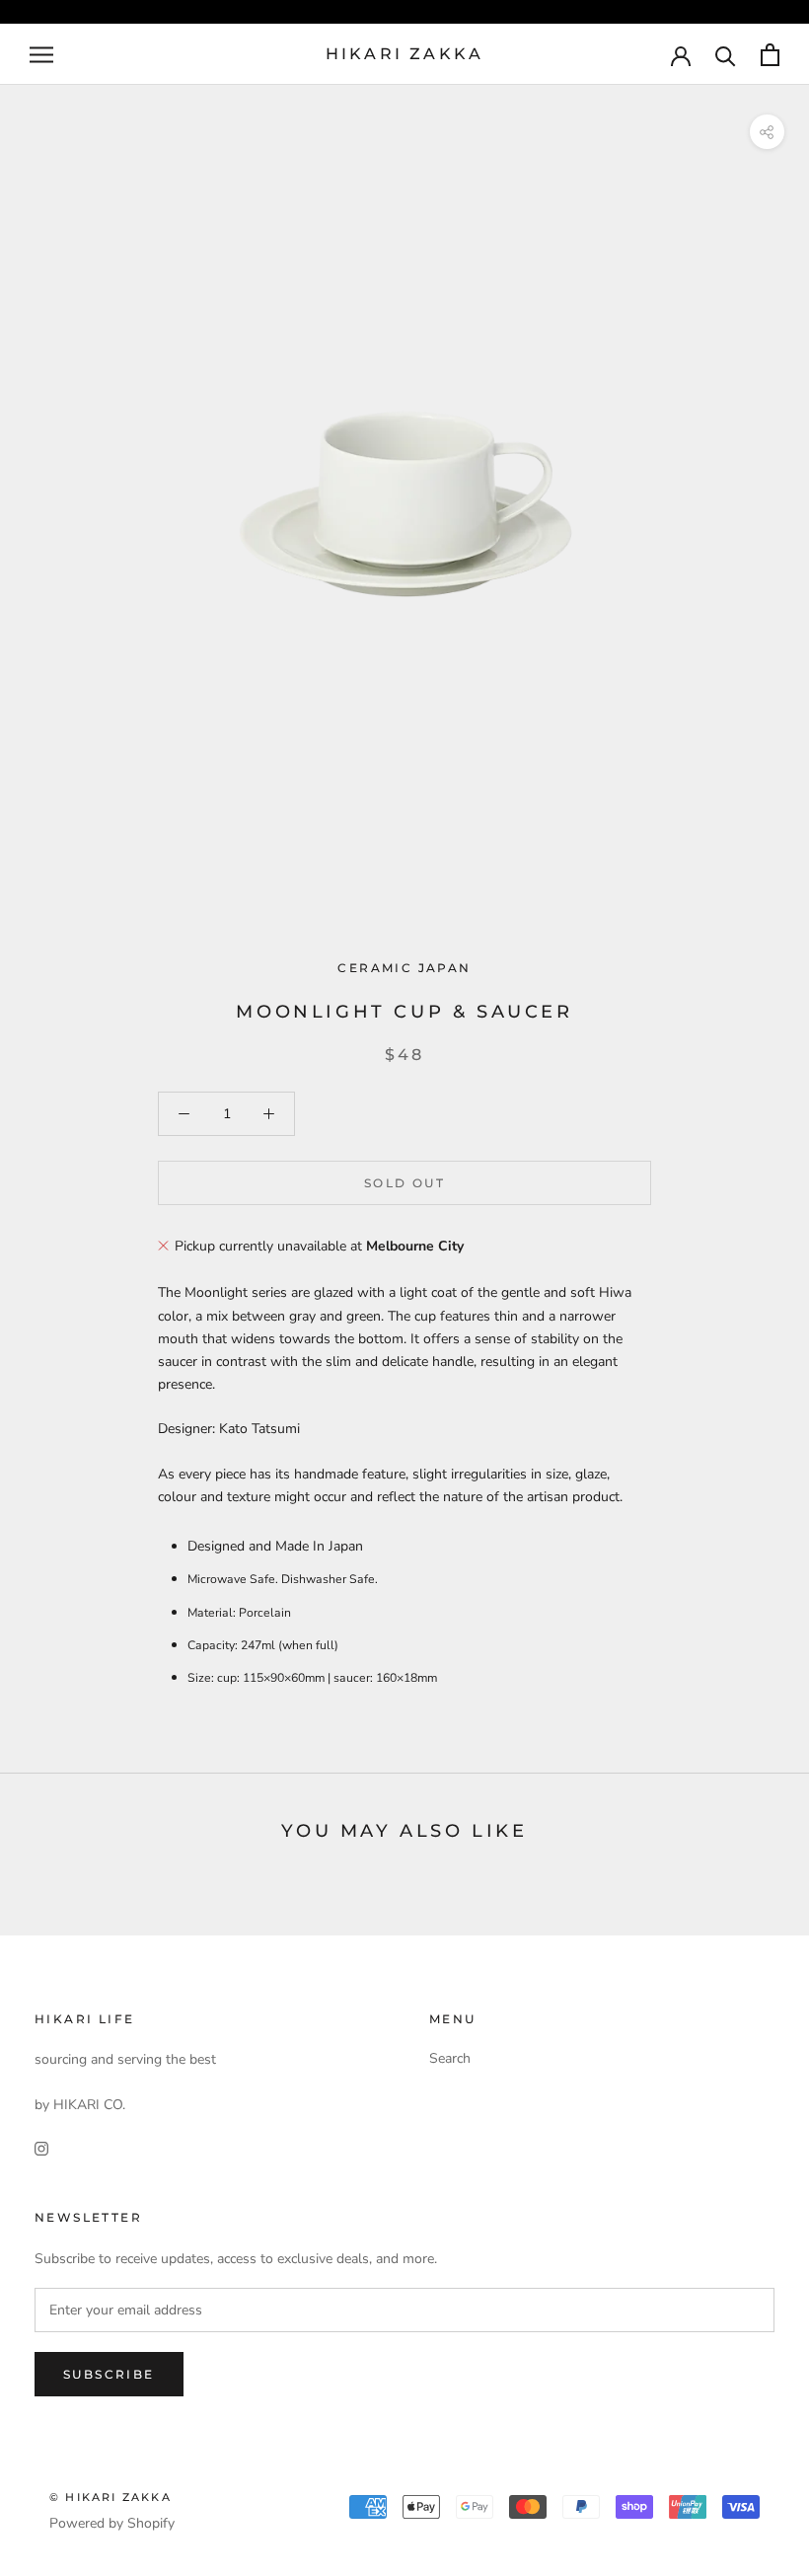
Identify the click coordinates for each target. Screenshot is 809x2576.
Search (450, 2058)
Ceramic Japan (404, 968)
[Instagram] (41, 2147)
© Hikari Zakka (110, 2497)
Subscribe (109, 2374)
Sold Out (404, 1183)
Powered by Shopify (112, 2523)
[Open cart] (770, 55)
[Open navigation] (41, 55)
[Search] (726, 55)
